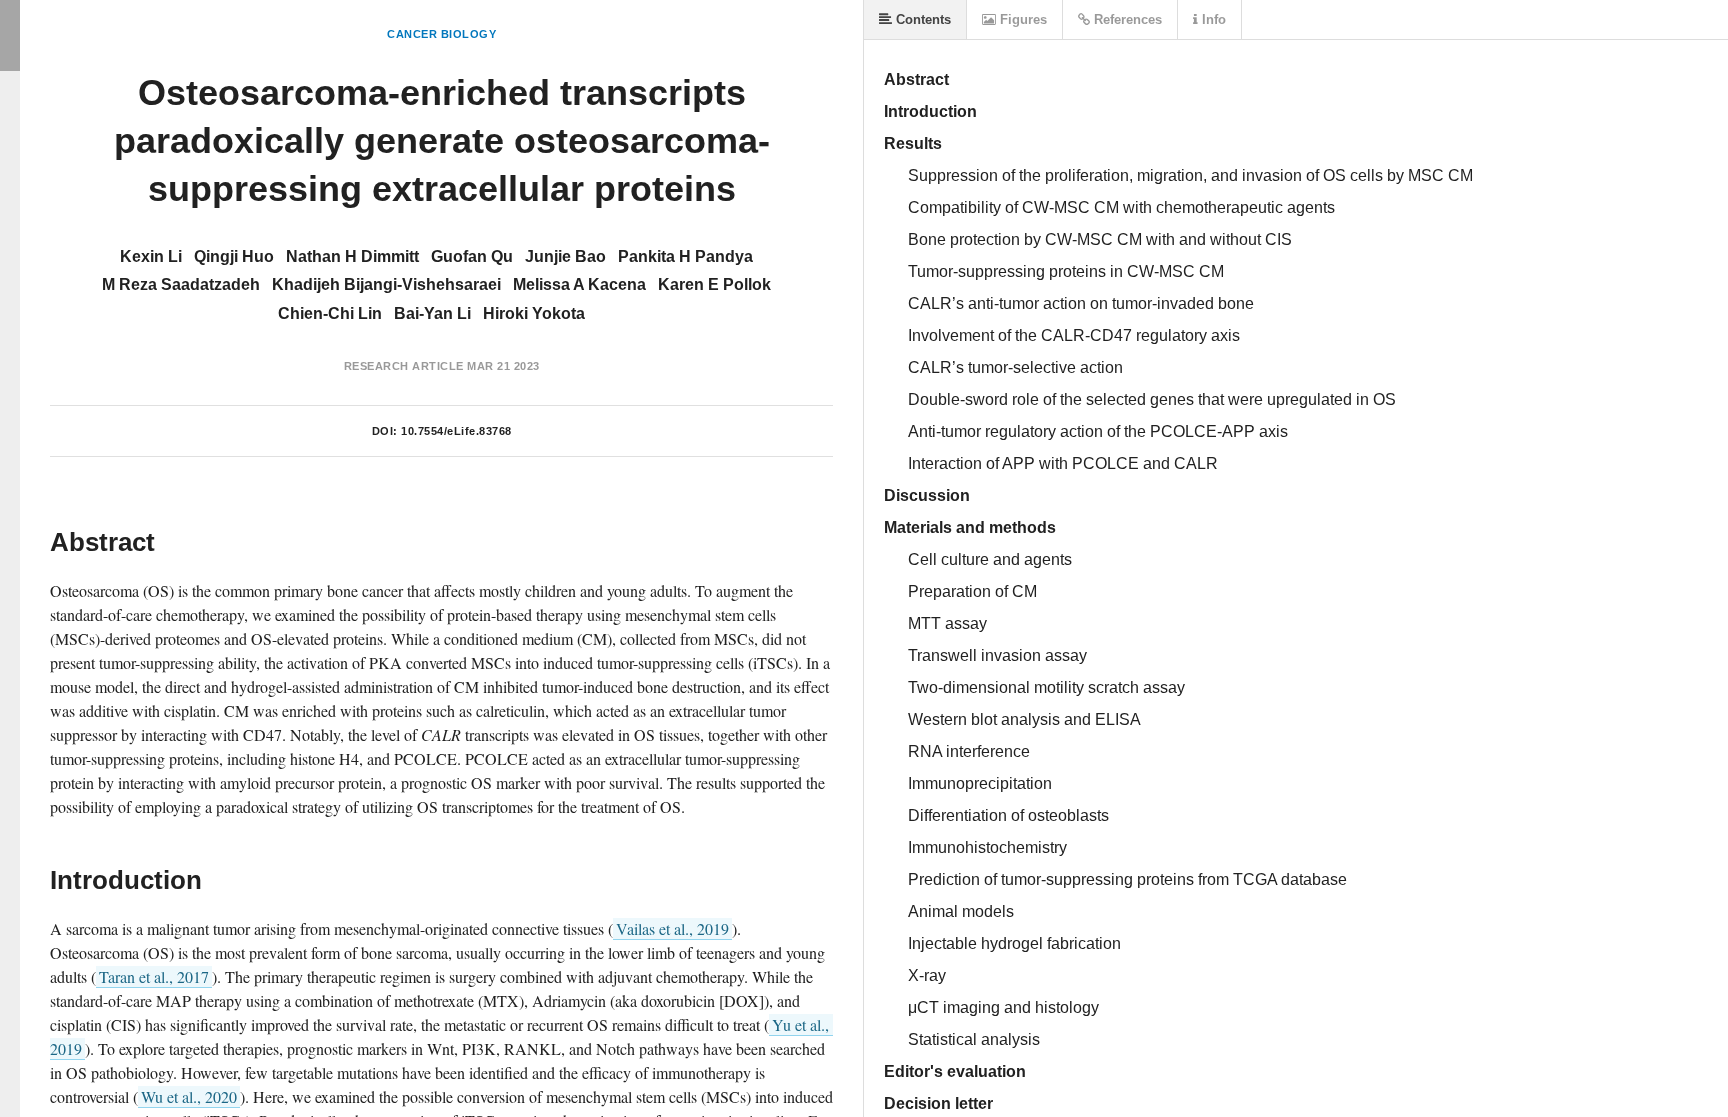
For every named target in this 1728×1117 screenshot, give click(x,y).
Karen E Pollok (714, 284)
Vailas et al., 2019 (672, 928)
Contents (921, 19)
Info (1212, 19)
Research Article (404, 366)
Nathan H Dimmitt (352, 256)
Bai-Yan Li (432, 313)
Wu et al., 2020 (189, 1096)
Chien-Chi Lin (330, 313)
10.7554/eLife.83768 (456, 431)
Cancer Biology (441, 34)
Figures (1021, 19)
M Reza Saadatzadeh (181, 284)
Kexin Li (151, 256)
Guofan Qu (472, 256)
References (1126, 19)
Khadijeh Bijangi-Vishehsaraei (386, 284)
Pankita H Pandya (685, 256)
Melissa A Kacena (579, 284)
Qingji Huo (234, 256)
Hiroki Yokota (534, 313)
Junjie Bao (565, 256)
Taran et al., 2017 (154, 976)
